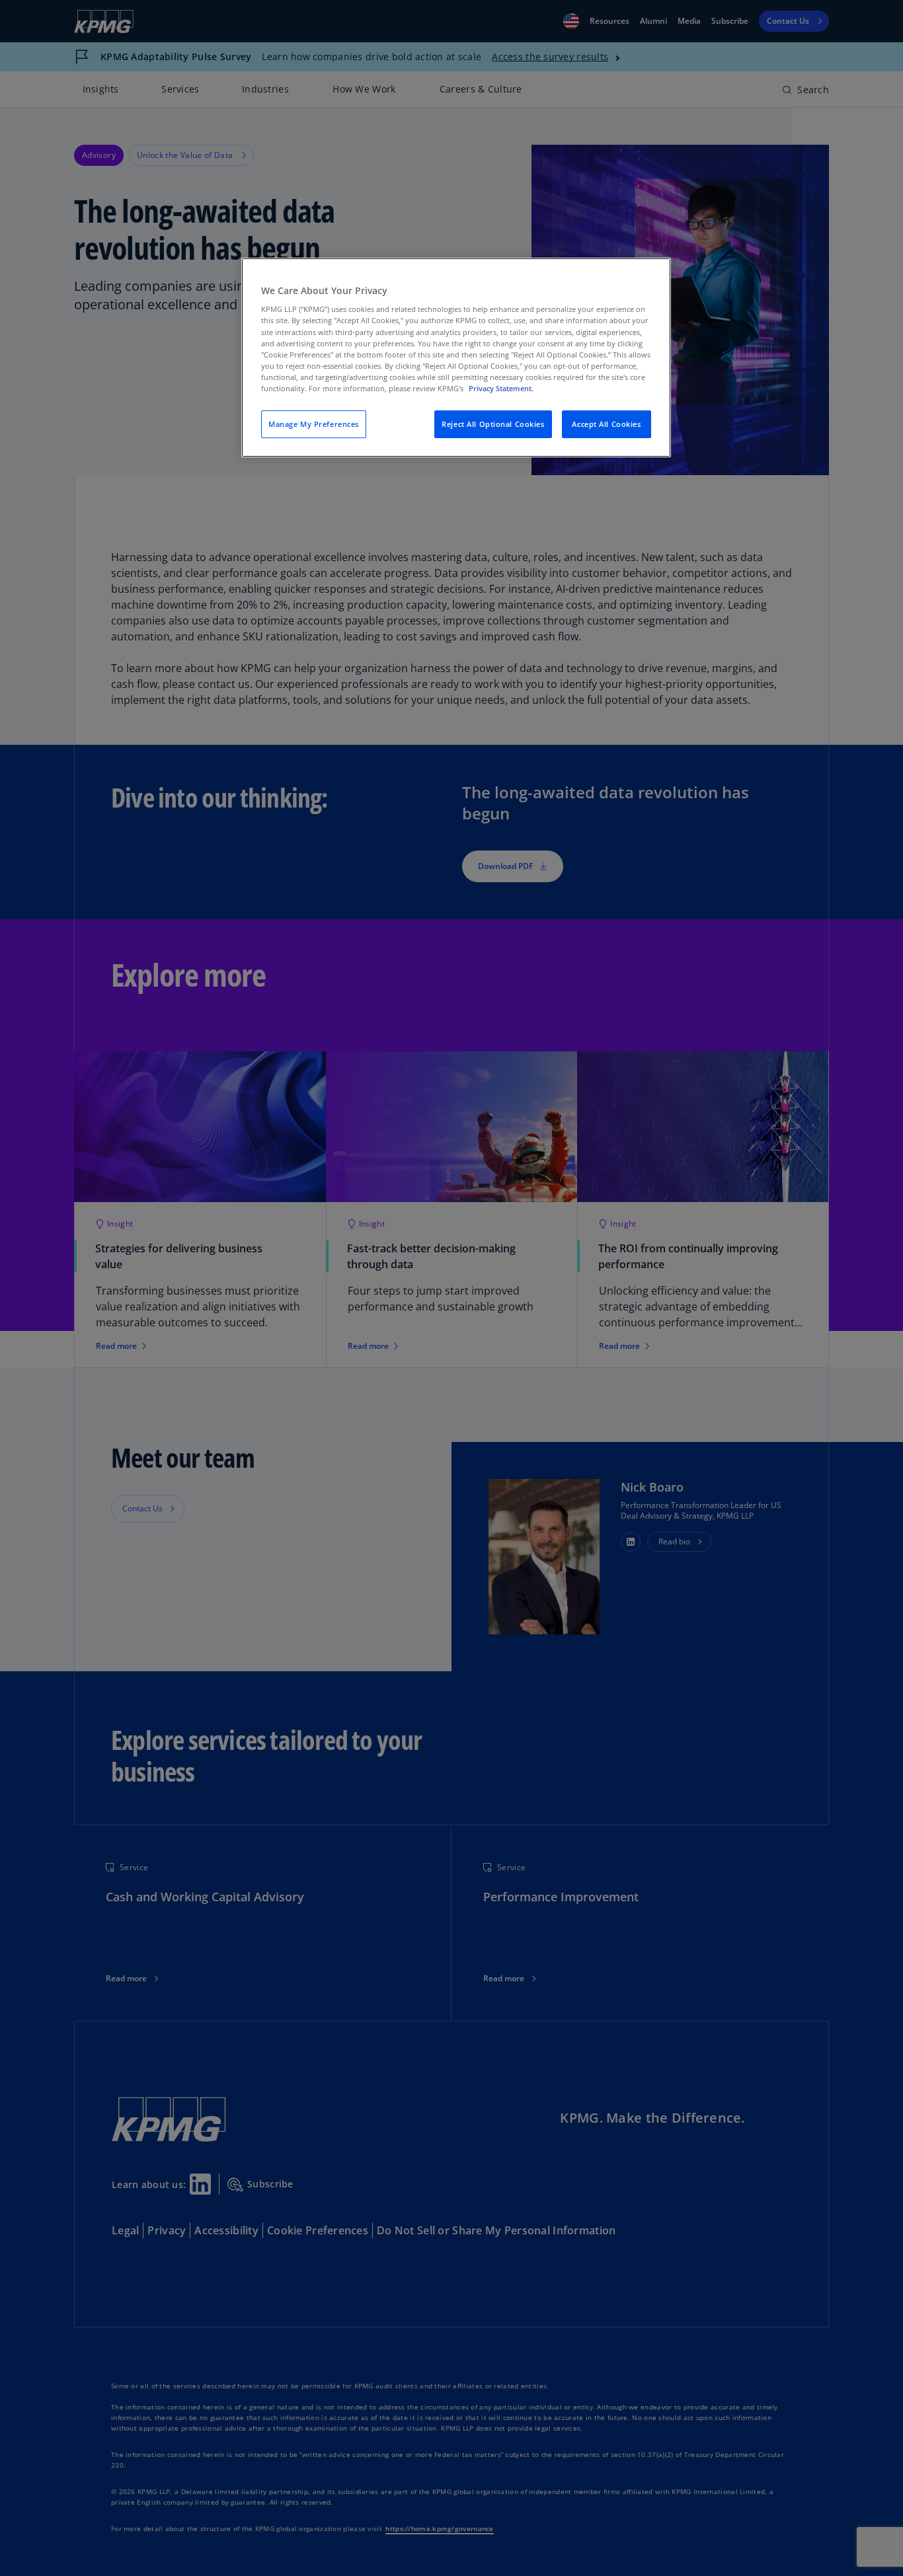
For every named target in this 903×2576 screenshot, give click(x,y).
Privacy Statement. (501, 388)
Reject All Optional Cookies (493, 424)
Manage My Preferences (314, 424)
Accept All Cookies (606, 424)
